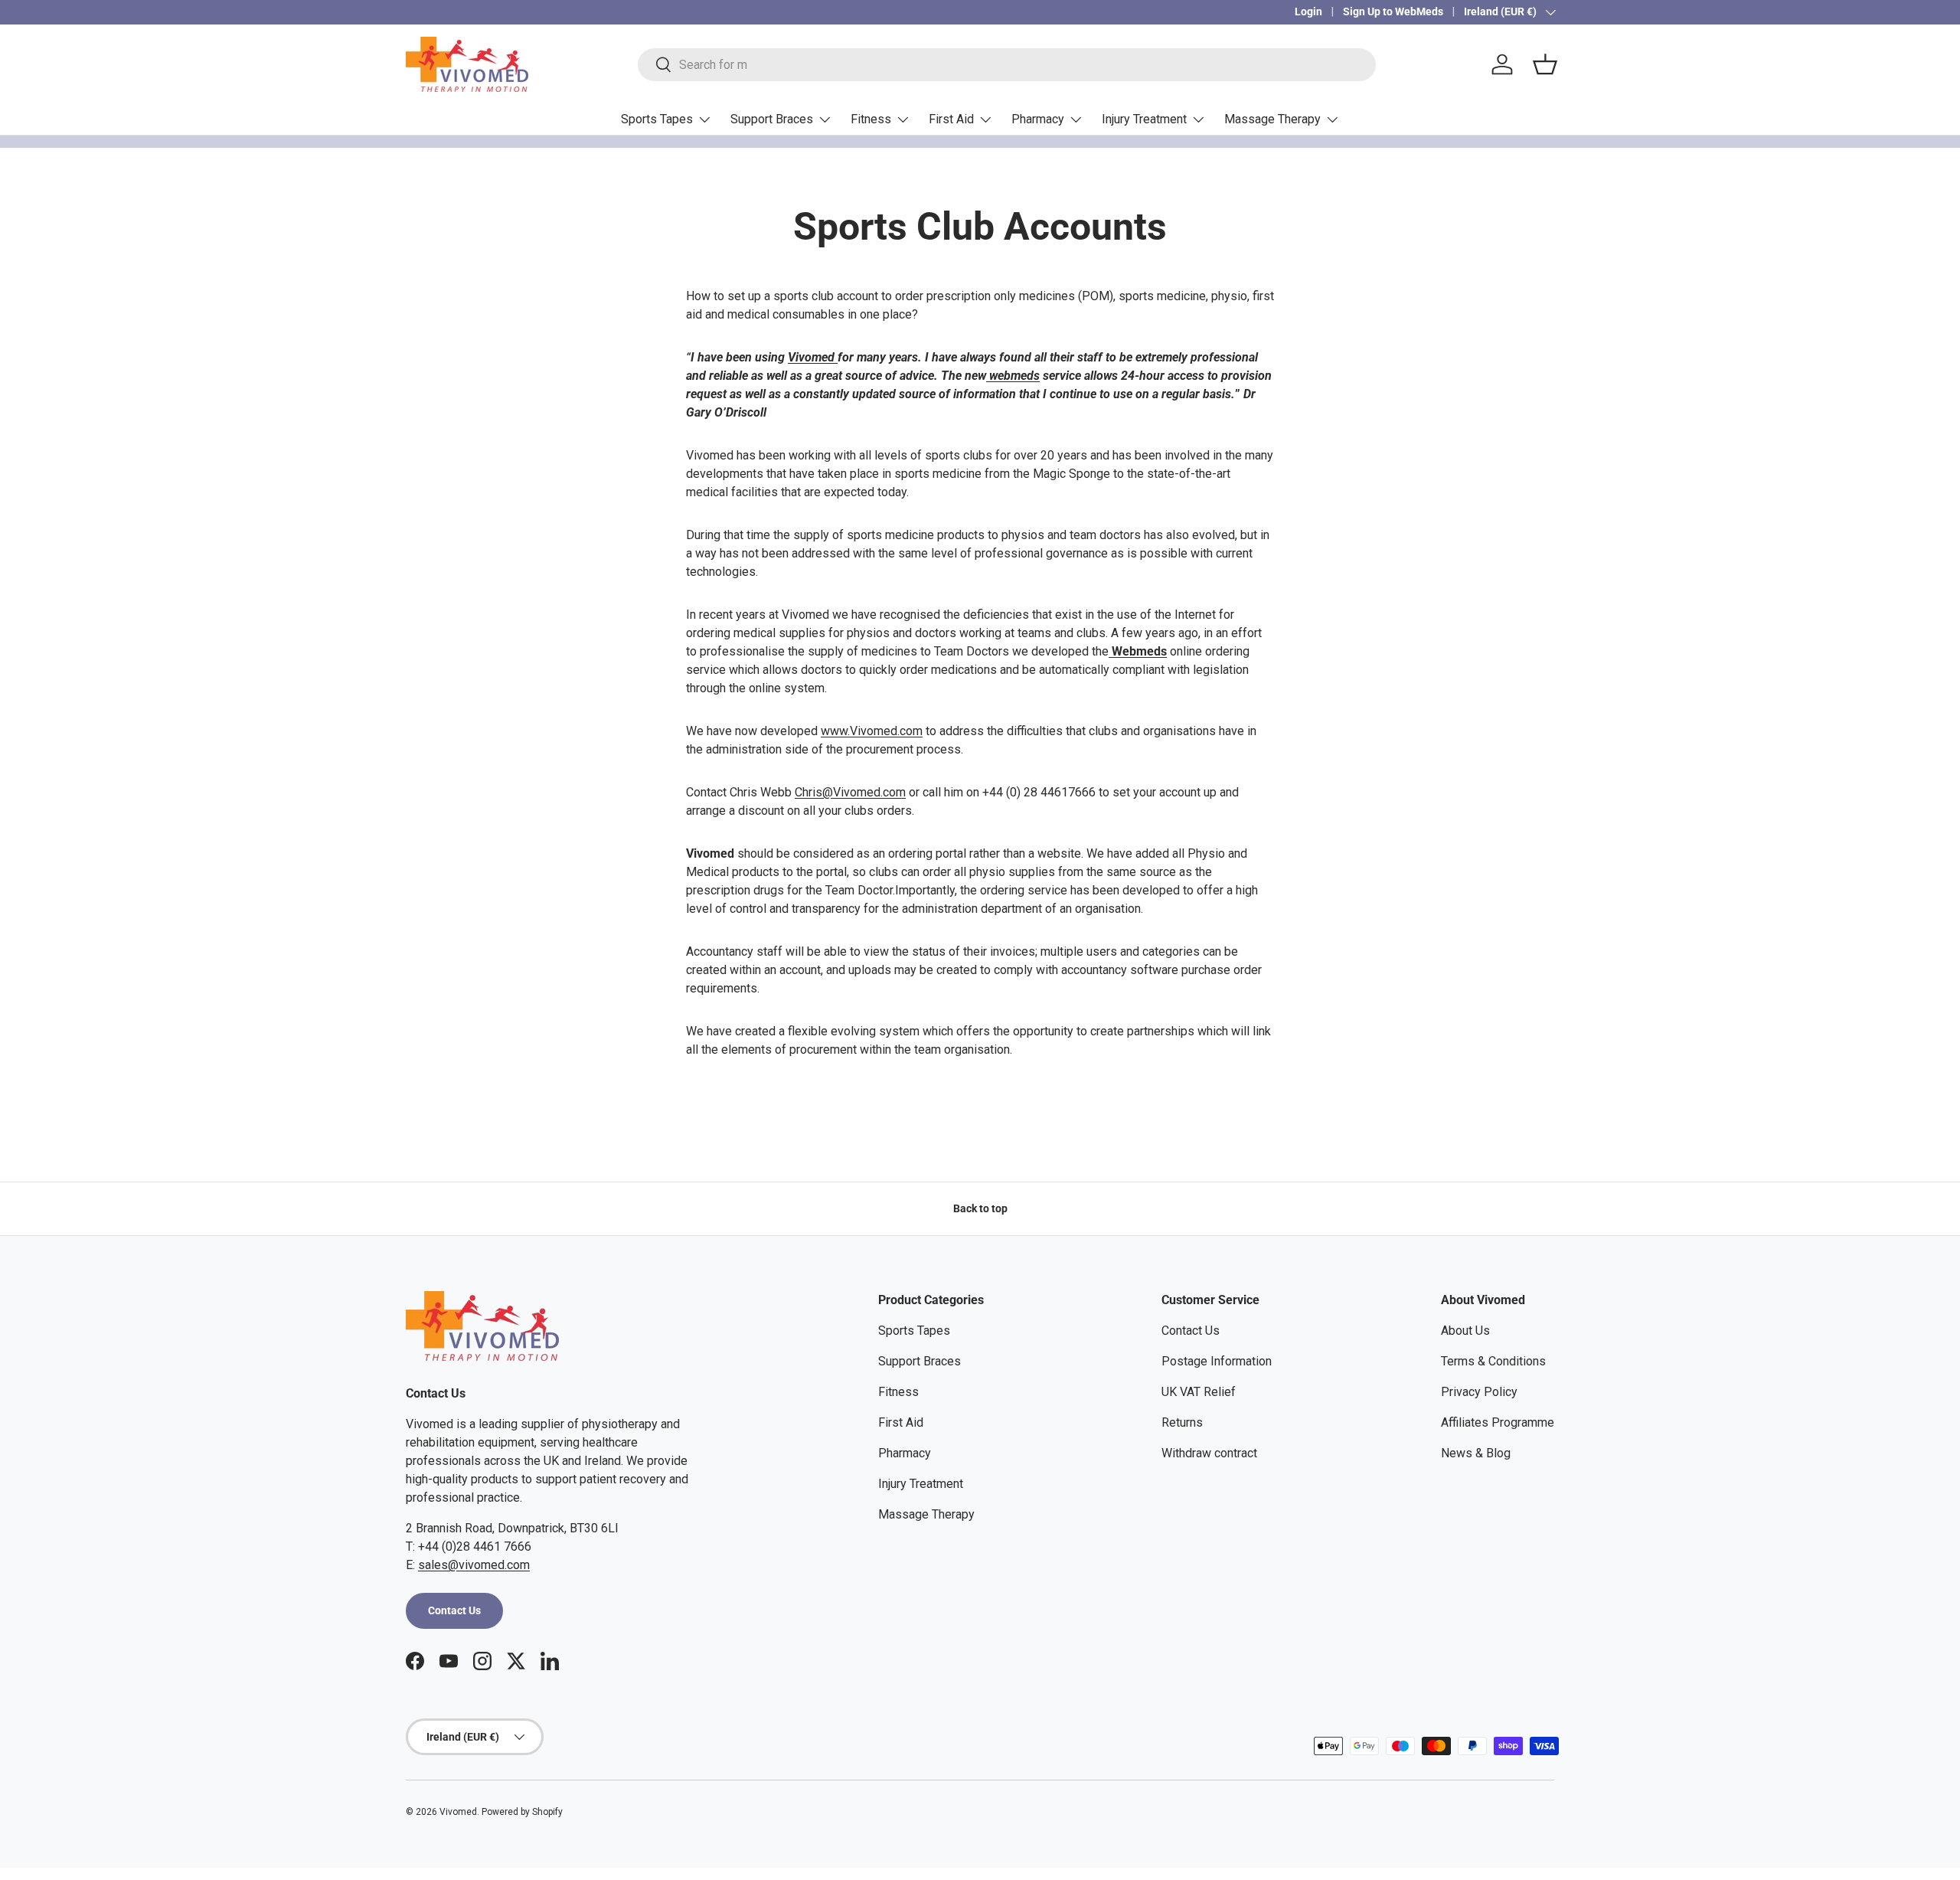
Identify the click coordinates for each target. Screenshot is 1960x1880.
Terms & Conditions (1493, 1361)
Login (1308, 12)
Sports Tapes (657, 119)
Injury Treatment (1144, 119)
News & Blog (1476, 1453)
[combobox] (1007, 65)
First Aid (951, 119)
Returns (1182, 1422)
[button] (1545, 64)
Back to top (980, 1208)
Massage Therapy (1272, 119)
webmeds (1013, 376)
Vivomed (813, 357)
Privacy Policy (1479, 1392)
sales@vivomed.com (474, 1565)
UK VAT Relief (1199, 1392)
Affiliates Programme (1498, 1422)
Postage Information (1217, 1361)
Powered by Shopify (522, 1812)
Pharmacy (1038, 119)
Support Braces (772, 119)
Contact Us (454, 1610)
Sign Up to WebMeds (1393, 12)
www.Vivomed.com (872, 731)
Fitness (871, 119)
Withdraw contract (1209, 1453)
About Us (1465, 1331)
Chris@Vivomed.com (850, 792)
